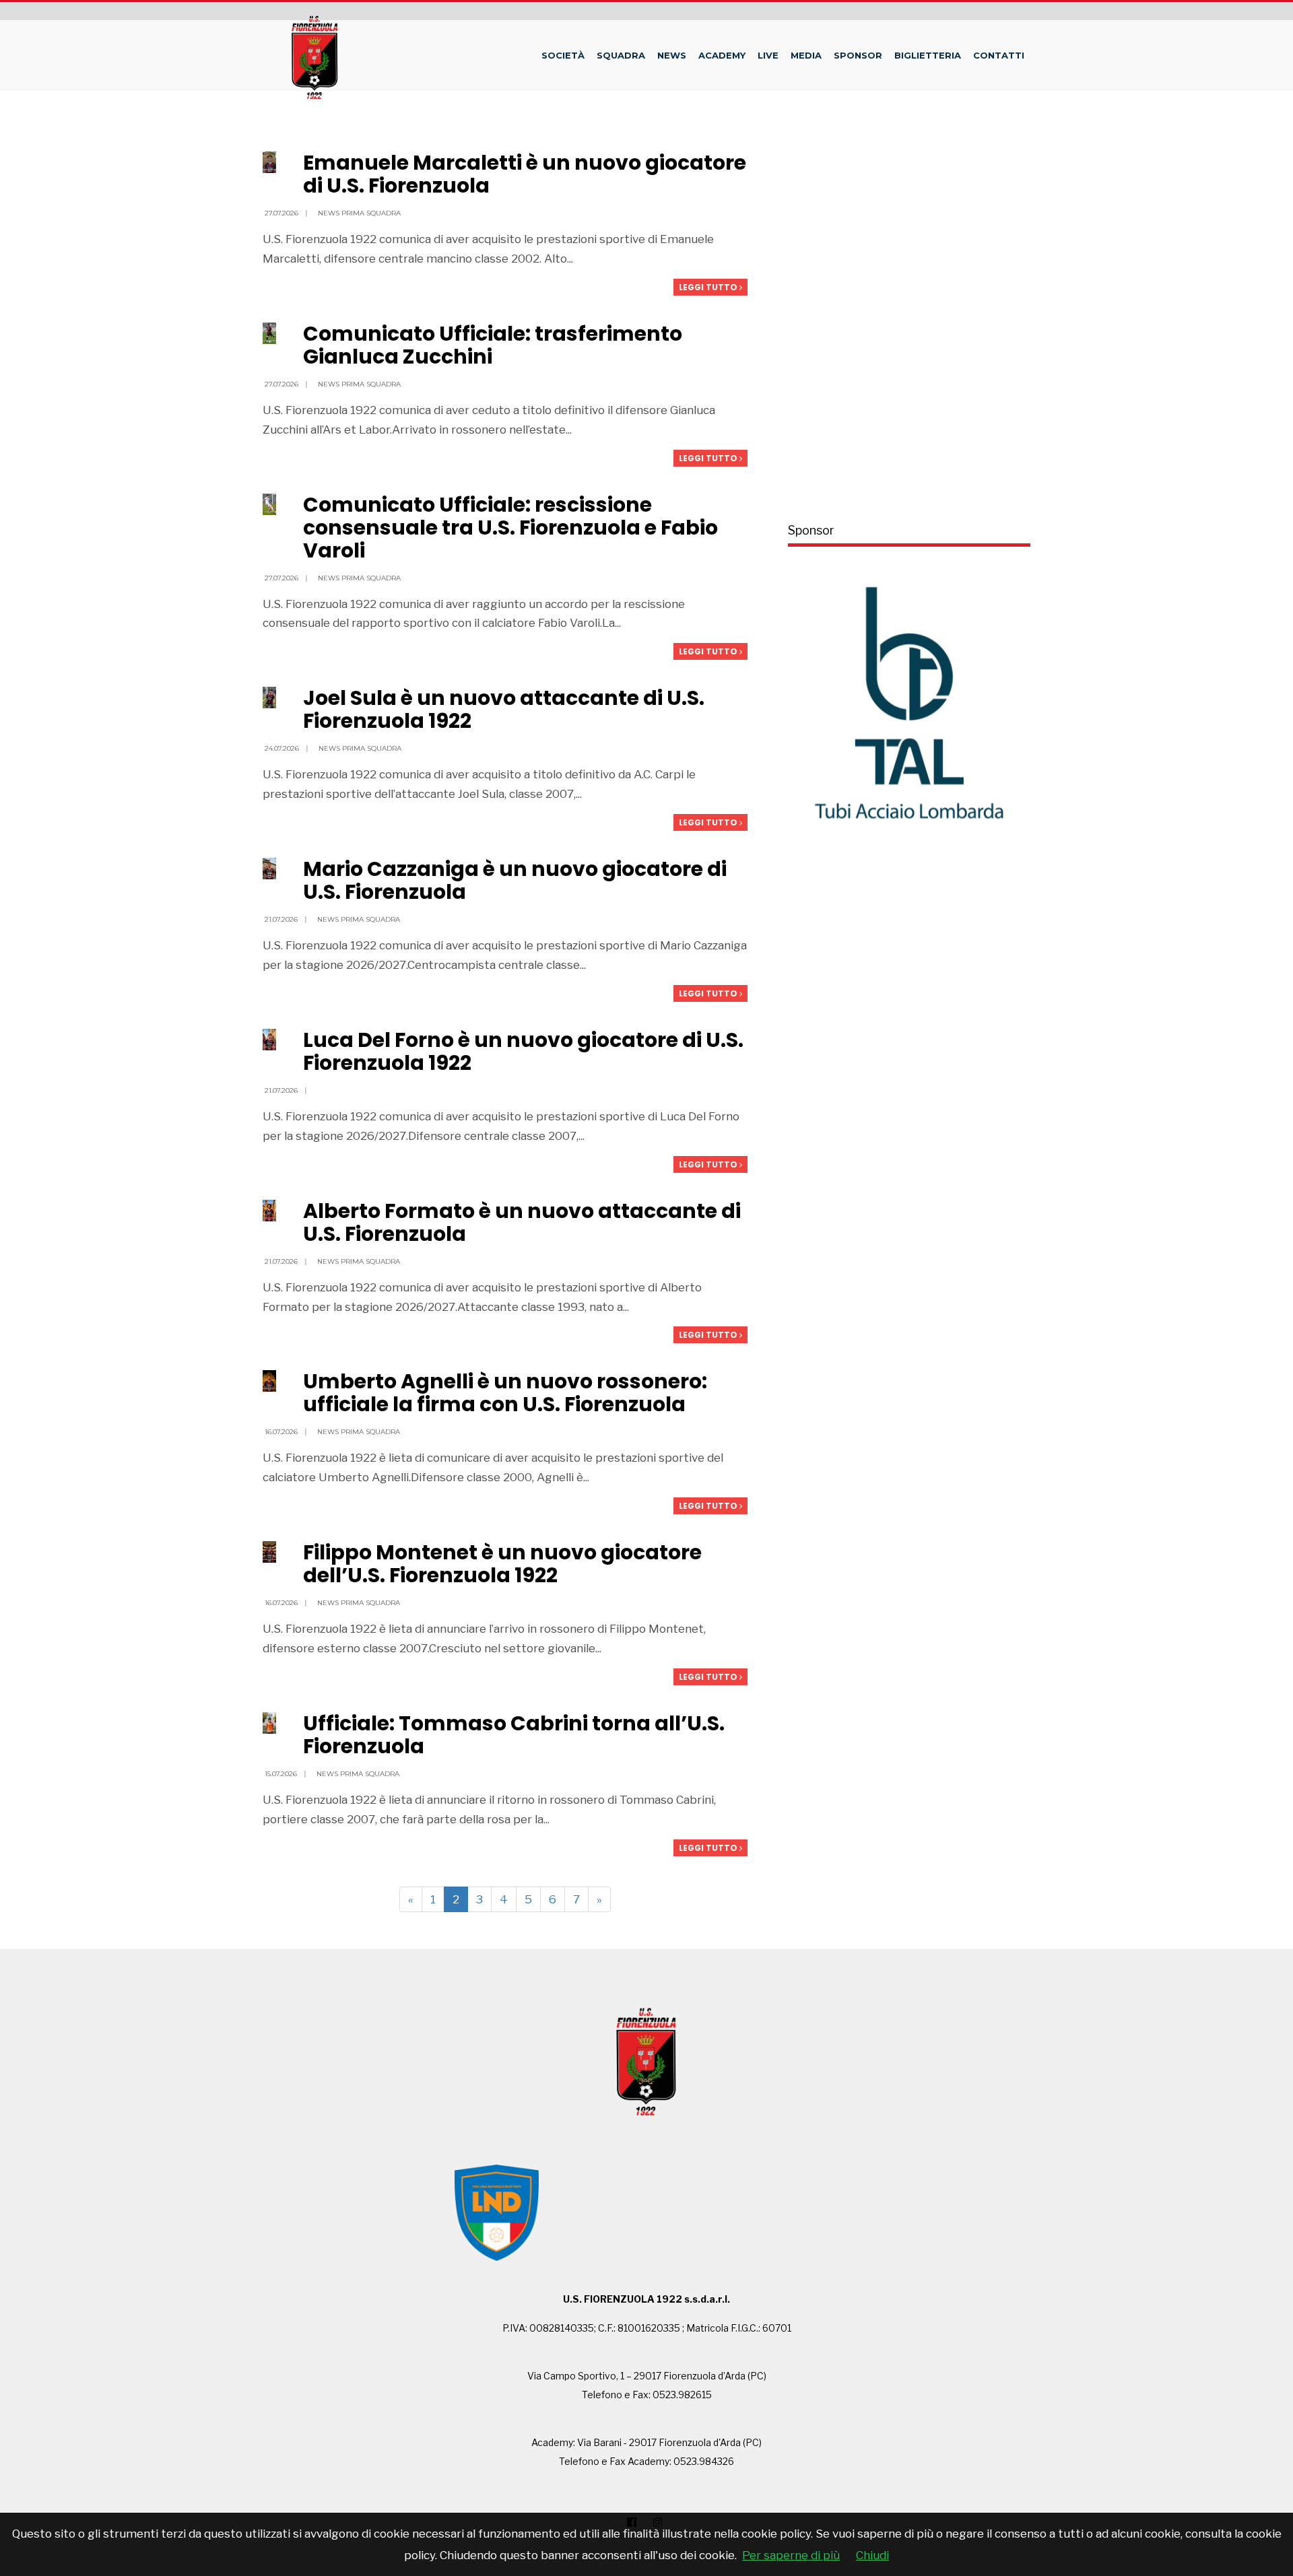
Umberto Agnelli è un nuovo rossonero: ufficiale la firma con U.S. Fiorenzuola (505, 1393)
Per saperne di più (791, 2555)
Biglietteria (928, 55)
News (672, 55)
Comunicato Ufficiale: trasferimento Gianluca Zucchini (493, 345)
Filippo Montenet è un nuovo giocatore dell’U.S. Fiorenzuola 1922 (502, 1564)
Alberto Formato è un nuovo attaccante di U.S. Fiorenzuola (522, 1222)
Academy (722, 55)
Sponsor (858, 55)
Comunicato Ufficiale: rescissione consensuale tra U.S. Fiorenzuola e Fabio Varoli (510, 528)
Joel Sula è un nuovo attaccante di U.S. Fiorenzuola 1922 (504, 709)
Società (563, 55)
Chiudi (872, 2555)
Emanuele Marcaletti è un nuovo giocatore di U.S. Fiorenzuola (525, 174)
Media (806, 55)
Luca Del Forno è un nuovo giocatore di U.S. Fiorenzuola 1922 (523, 1051)
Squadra (621, 55)
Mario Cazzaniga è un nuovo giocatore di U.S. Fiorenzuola (515, 880)
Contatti (999, 55)
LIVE (768, 55)
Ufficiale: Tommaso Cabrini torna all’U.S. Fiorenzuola (514, 1735)
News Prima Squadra (359, 213)
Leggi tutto (709, 287)
